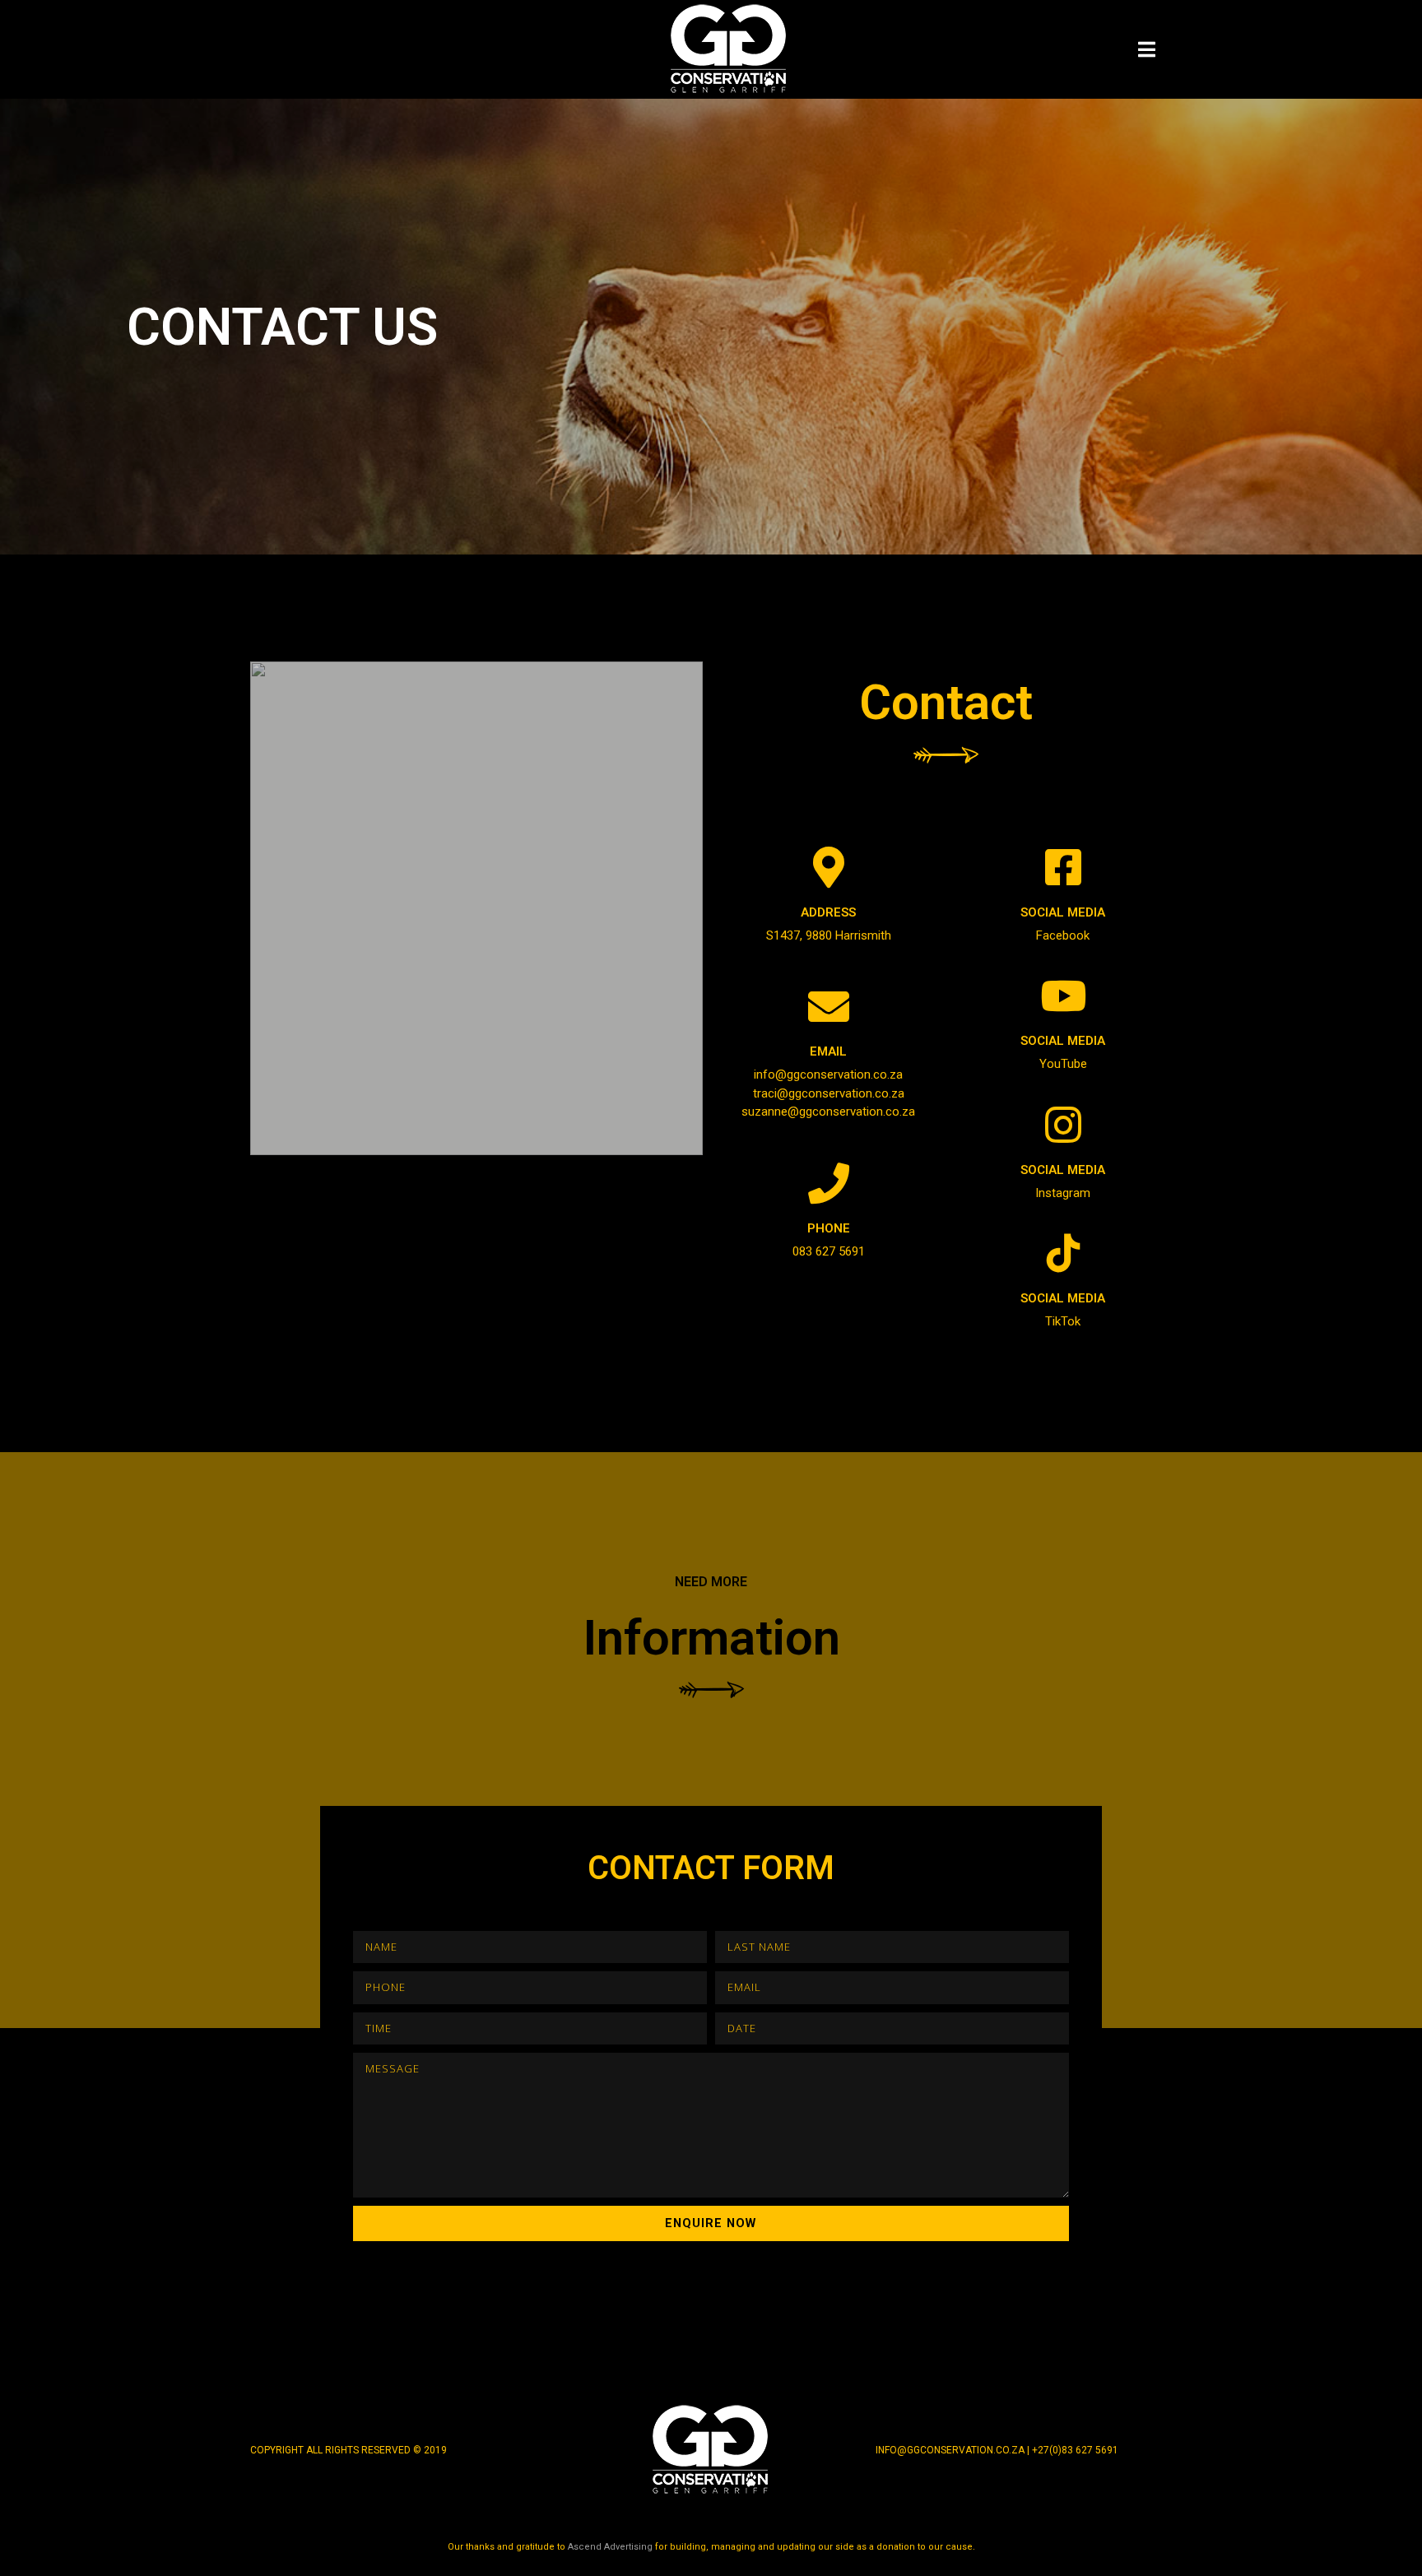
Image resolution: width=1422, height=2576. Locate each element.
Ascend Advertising (610, 2547)
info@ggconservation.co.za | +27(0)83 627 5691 (997, 2450)
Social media (1063, 912)
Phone (829, 1228)
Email (828, 1051)
